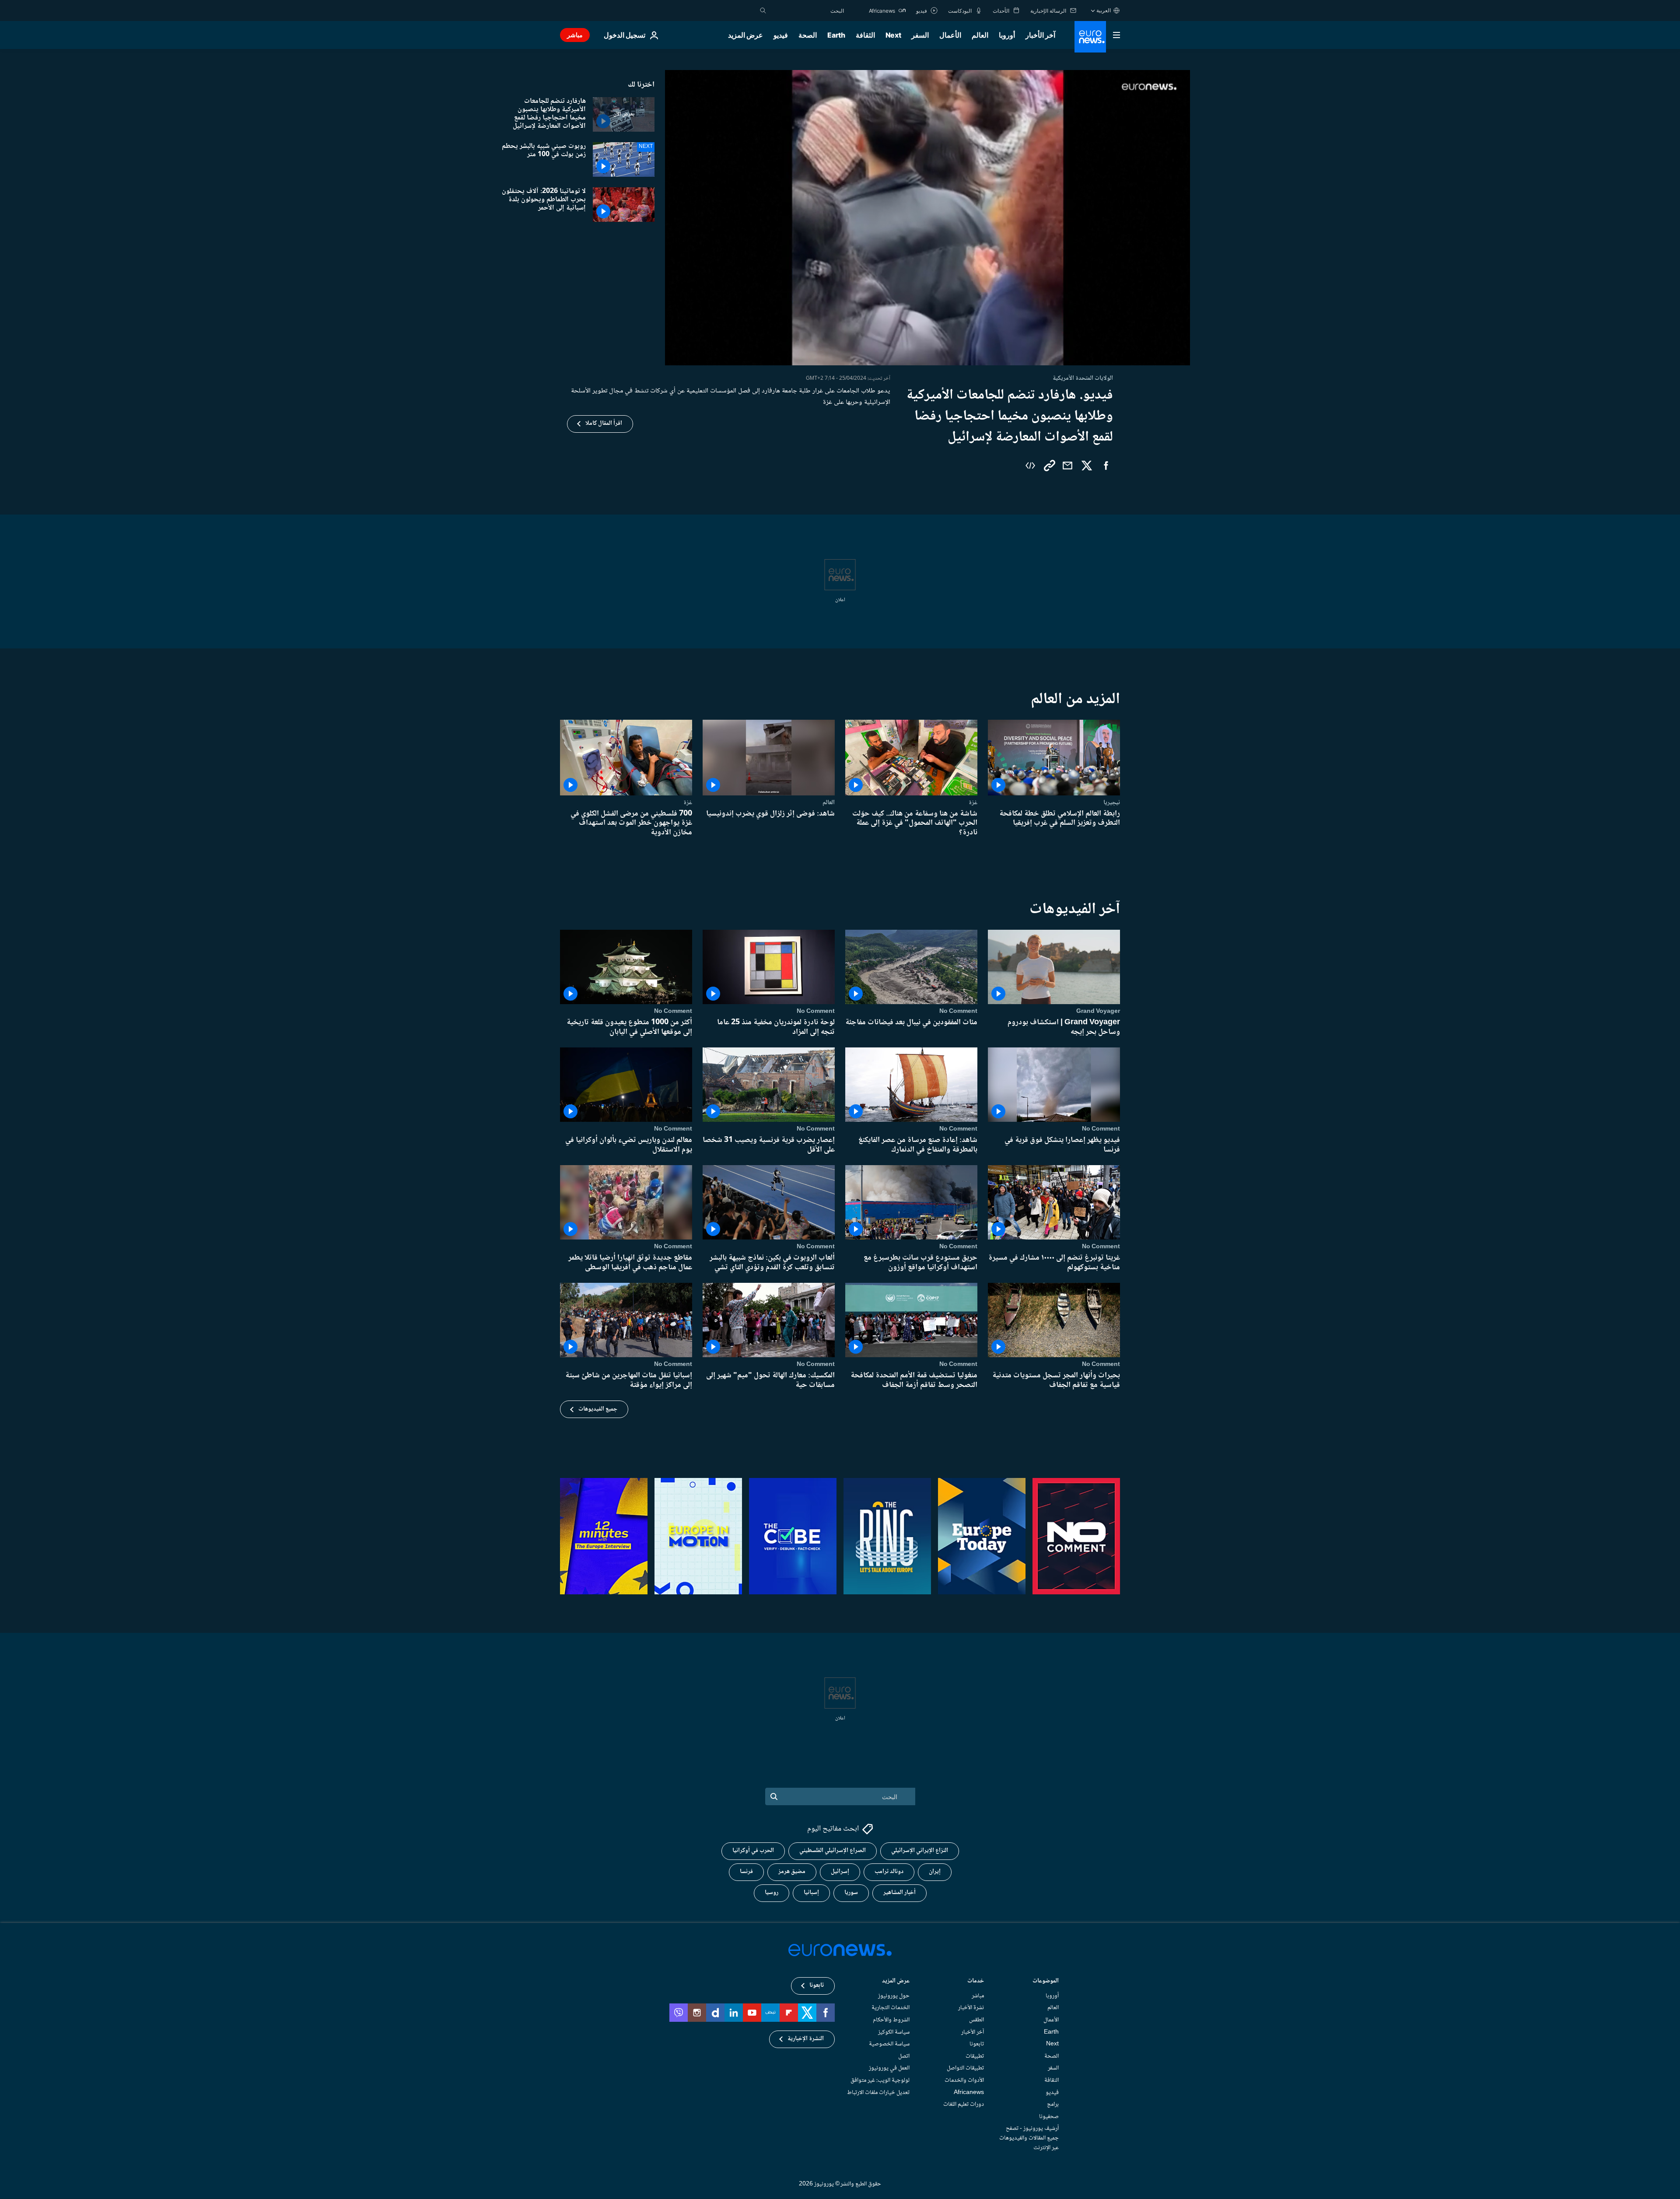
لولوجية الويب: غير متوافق (880, 2080)
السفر (920, 35)
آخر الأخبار (1040, 35)
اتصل (904, 2056)
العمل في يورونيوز (889, 2069)
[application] (927, 218)
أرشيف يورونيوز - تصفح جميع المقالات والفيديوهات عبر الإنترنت (1029, 2138)
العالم (980, 35)
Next (893, 35)
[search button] (763, 11)
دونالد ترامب (889, 1872)
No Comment (958, 1011)
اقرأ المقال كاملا (604, 424)
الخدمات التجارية (891, 2008)
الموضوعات (1046, 1982)
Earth (836, 35)
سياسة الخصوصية (889, 2045)
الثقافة (865, 35)
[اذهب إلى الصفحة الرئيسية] (1090, 37)
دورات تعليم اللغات (964, 2105)
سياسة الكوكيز (894, 2032)
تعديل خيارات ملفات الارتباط (878, 2093)
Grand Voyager (1098, 1011)
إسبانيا (811, 1893)
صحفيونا (1049, 2117)
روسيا (772, 1893)
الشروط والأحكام (891, 2020)
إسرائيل (840, 1872)
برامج (1053, 2105)
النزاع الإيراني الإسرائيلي (920, 1851)
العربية (1104, 10)
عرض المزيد (896, 1982)
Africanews (969, 2093)
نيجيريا (1112, 802)
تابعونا (977, 2045)
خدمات (976, 1982)
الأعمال (950, 35)
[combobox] (807, 11)
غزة (973, 802)
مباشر (575, 35)
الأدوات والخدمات (964, 2080)
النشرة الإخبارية (806, 2039)
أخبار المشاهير (899, 1893)
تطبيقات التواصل (965, 2069)
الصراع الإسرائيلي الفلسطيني (833, 1851)
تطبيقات (975, 2056)
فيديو (781, 35)
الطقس (976, 2020)
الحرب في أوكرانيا (753, 1851)
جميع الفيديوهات (598, 1409)
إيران (935, 1872)
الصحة (808, 35)
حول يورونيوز (894, 1996)
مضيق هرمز (792, 1872)
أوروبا (1007, 35)
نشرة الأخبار (971, 2008)
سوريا (851, 1893)
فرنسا (746, 1872)
